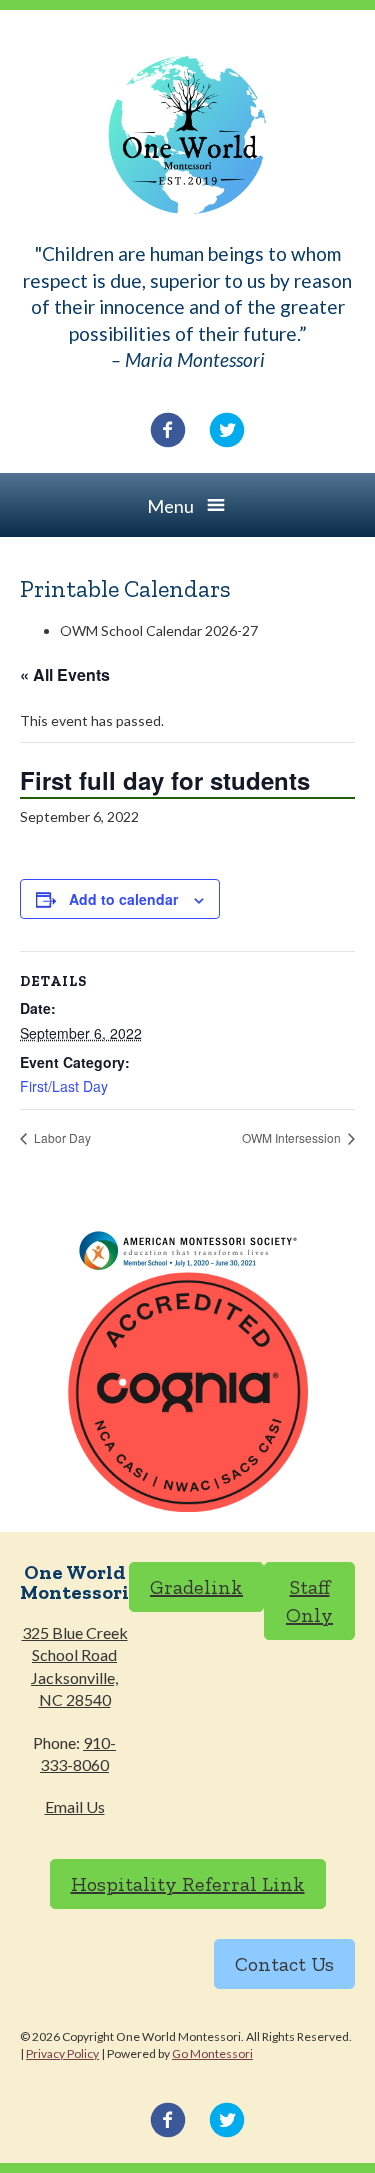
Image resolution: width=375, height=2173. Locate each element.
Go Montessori (212, 2053)
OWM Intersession (293, 1137)
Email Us (75, 1806)
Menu (170, 506)
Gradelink (196, 1587)
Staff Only (309, 1601)
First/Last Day (64, 1086)
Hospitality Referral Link (188, 1884)
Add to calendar (123, 899)
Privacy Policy (62, 2053)
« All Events (65, 674)
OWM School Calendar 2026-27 (159, 630)
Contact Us (284, 1964)
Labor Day (61, 1137)
